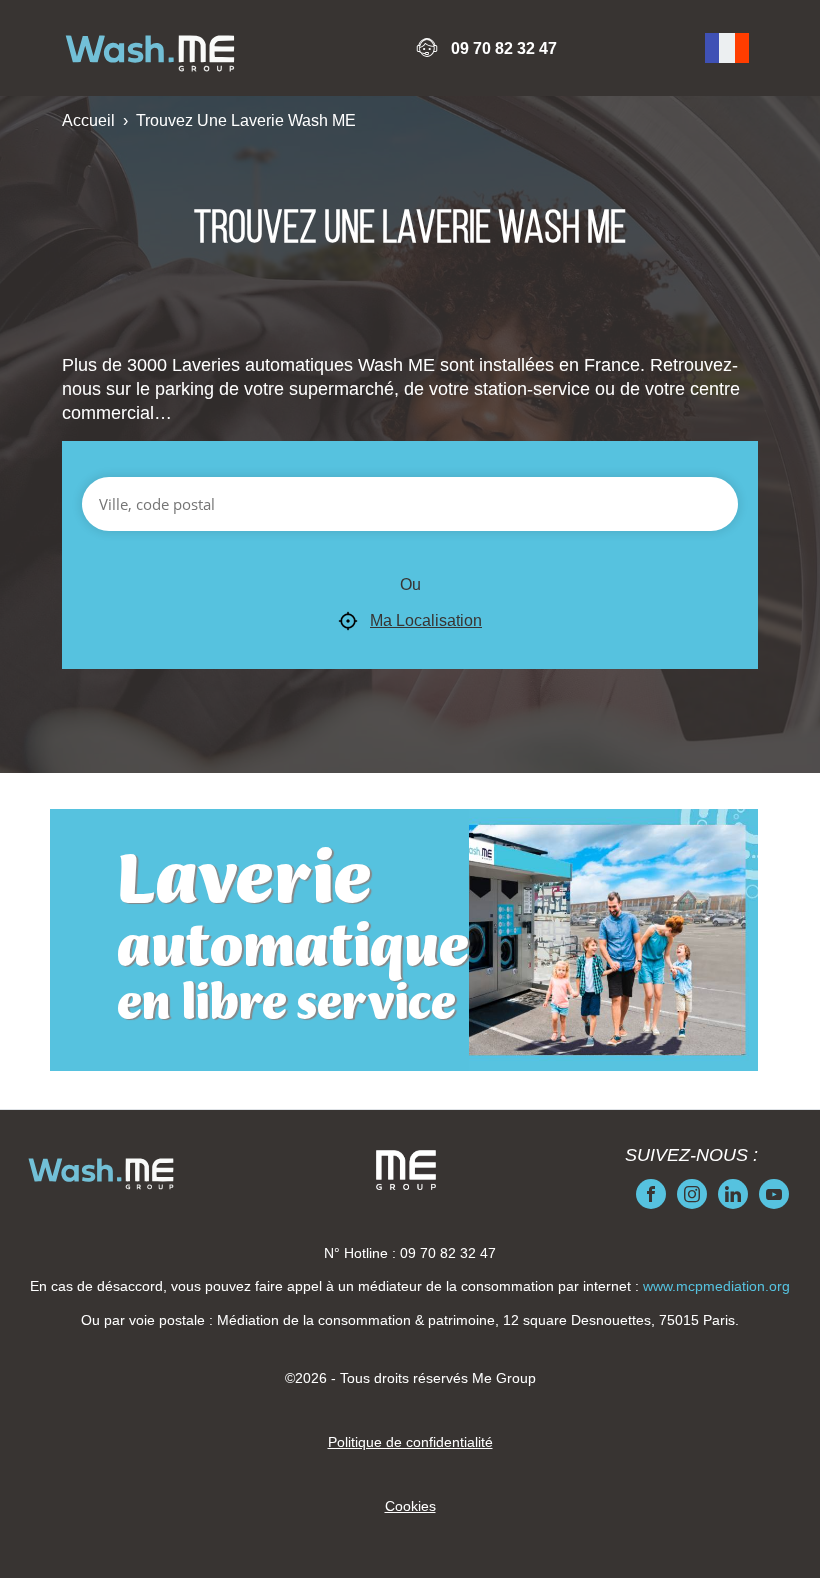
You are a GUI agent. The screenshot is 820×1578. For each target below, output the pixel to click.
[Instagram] (692, 1194)
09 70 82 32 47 (504, 48)
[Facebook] (651, 1194)
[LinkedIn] (733, 1194)
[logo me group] (406, 1170)
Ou (410, 584)
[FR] (727, 48)
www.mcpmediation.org (716, 1286)
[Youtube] (774, 1194)
